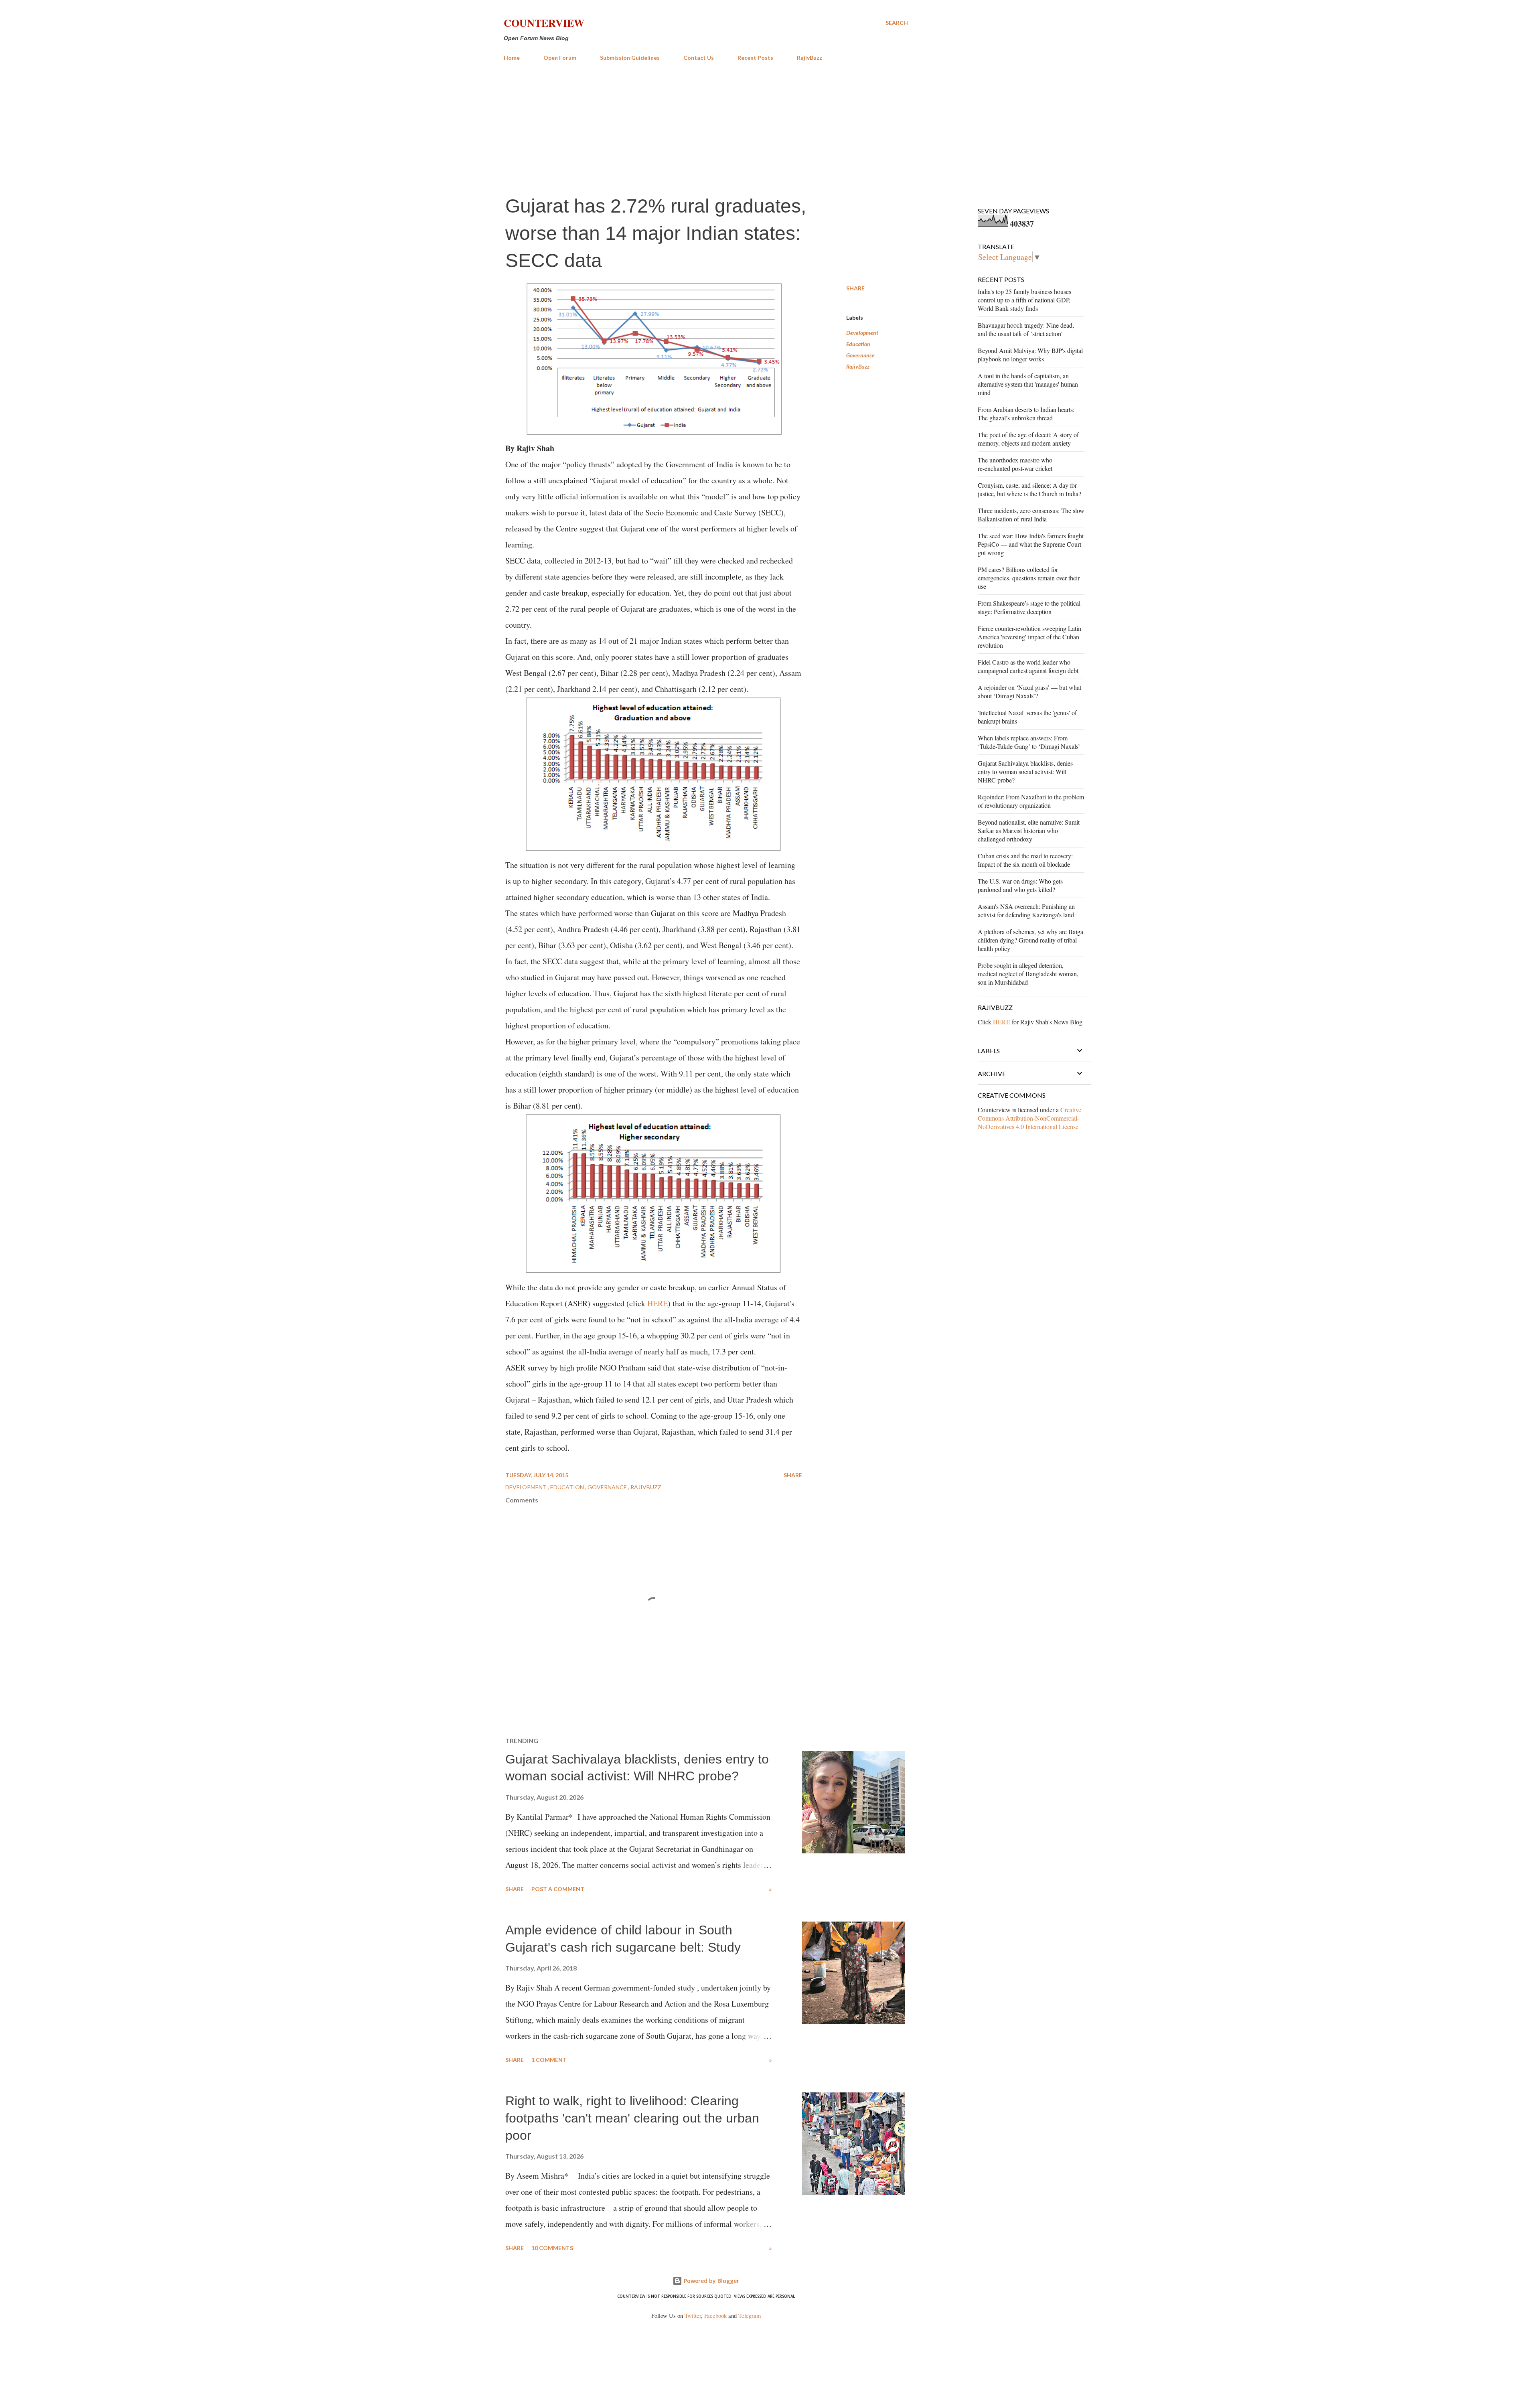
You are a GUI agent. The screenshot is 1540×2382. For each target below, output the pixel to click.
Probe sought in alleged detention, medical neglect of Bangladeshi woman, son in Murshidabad (1028, 974)
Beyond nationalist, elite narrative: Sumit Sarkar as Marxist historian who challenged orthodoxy (1029, 830)
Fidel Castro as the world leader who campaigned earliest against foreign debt (1028, 666)
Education (858, 344)
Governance (860, 355)
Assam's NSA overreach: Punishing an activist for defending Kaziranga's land (1026, 910)
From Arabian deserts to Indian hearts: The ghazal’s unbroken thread (1026, 414)
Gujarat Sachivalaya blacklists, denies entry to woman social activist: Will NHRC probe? (1025, 771)
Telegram (750, 2316)
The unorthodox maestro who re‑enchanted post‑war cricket (1015, 464)
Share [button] (855, 288)
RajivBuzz (810, 58)
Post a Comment (558, 1889)
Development (862, 333)
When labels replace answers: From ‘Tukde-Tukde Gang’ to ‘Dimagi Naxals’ (1029, 742)
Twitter (693, 2316)
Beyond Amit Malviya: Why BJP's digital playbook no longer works (1030, 355)
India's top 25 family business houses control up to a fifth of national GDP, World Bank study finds (1024, 300)
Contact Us (699, 58)
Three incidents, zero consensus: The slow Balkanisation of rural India (1031, 515)
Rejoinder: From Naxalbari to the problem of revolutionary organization (1031, 801)
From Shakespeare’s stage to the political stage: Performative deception (1029, 607)
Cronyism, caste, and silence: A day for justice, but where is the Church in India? (1029, 489)
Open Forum (560, 58)
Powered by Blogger (711, 2281)
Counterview (544, 23)
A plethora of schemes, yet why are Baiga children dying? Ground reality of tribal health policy (1030, 940)
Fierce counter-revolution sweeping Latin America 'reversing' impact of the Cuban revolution (1029, 637)
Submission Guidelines (630, 58)
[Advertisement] (706, 128)
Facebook (715, 2316)
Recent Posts (755, 58)
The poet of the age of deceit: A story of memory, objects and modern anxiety (1028, 439)
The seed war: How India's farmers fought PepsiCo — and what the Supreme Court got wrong (1031, 544)
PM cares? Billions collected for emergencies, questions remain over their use (1029, 578)
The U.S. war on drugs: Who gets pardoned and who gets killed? (1020, 885)
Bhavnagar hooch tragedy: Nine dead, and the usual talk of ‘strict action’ (1026, 329)
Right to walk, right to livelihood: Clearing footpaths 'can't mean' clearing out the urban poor (632, 2118)
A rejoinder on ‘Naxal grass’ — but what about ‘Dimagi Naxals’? (1029, 691)
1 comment (549, 2060)
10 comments (552, 2248)
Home (512, 58)
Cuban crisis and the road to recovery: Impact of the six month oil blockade (1025, 860)
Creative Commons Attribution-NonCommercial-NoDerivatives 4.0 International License (1029, 1118)
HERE (658, 1303)
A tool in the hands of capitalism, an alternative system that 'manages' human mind (1028, 384)
